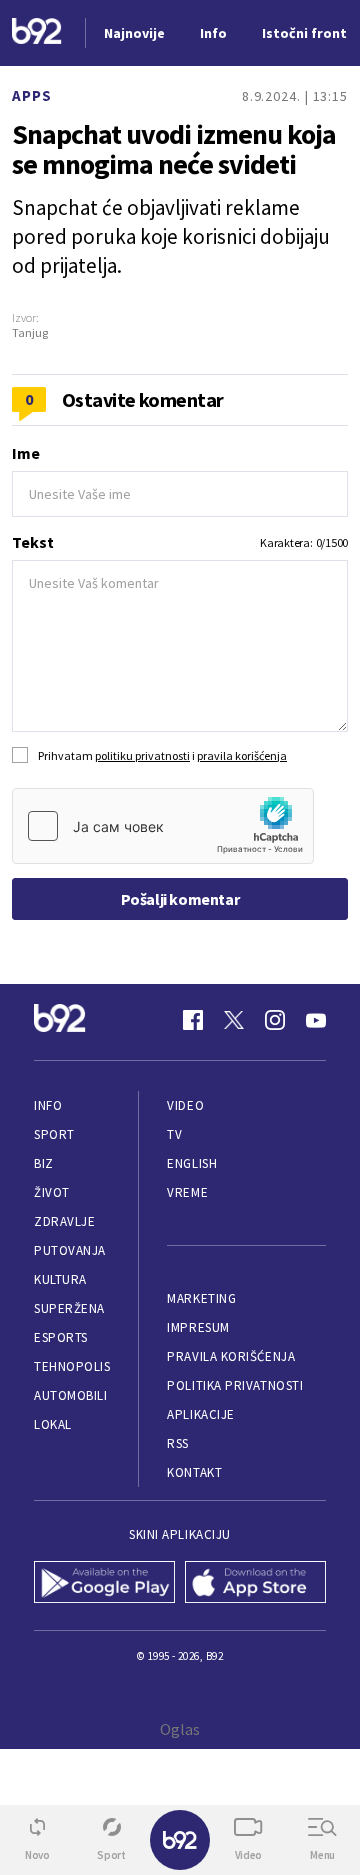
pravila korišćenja (242, 755)
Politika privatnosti (235, 1385)
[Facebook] (193, 1020)
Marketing (201, 1298)
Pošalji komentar (180, 899)
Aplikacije (200, 1414)
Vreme (187, 1192)
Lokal (53, 1424)
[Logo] (37, 33)
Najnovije (134, 33)
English (192, 1163)
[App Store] (255, 1584)
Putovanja (70, 1250)
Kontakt (194, 1472)
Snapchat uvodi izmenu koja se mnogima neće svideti (174, 149)
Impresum (198, 1327)
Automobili (70, 1395)
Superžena (69, 1308)
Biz (44, 1163)
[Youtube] (316, 1020)
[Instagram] (275, 1020)
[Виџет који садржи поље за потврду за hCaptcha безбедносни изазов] (163, 826)
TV (174, 1134)
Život (52, 1192)
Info (48, 1105)
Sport (54, 1134)
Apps (32, 95)
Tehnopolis (72, 1366)
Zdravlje (64, 1221)
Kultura (60, 1279)
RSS (178, 1443)
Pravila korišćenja (231, 1356)
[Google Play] (104, 1584)
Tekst (33, 542)
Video (185, 1105)
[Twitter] (234, 1020)
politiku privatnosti (142, 755)
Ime (26, 453)
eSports (61, 1337)
